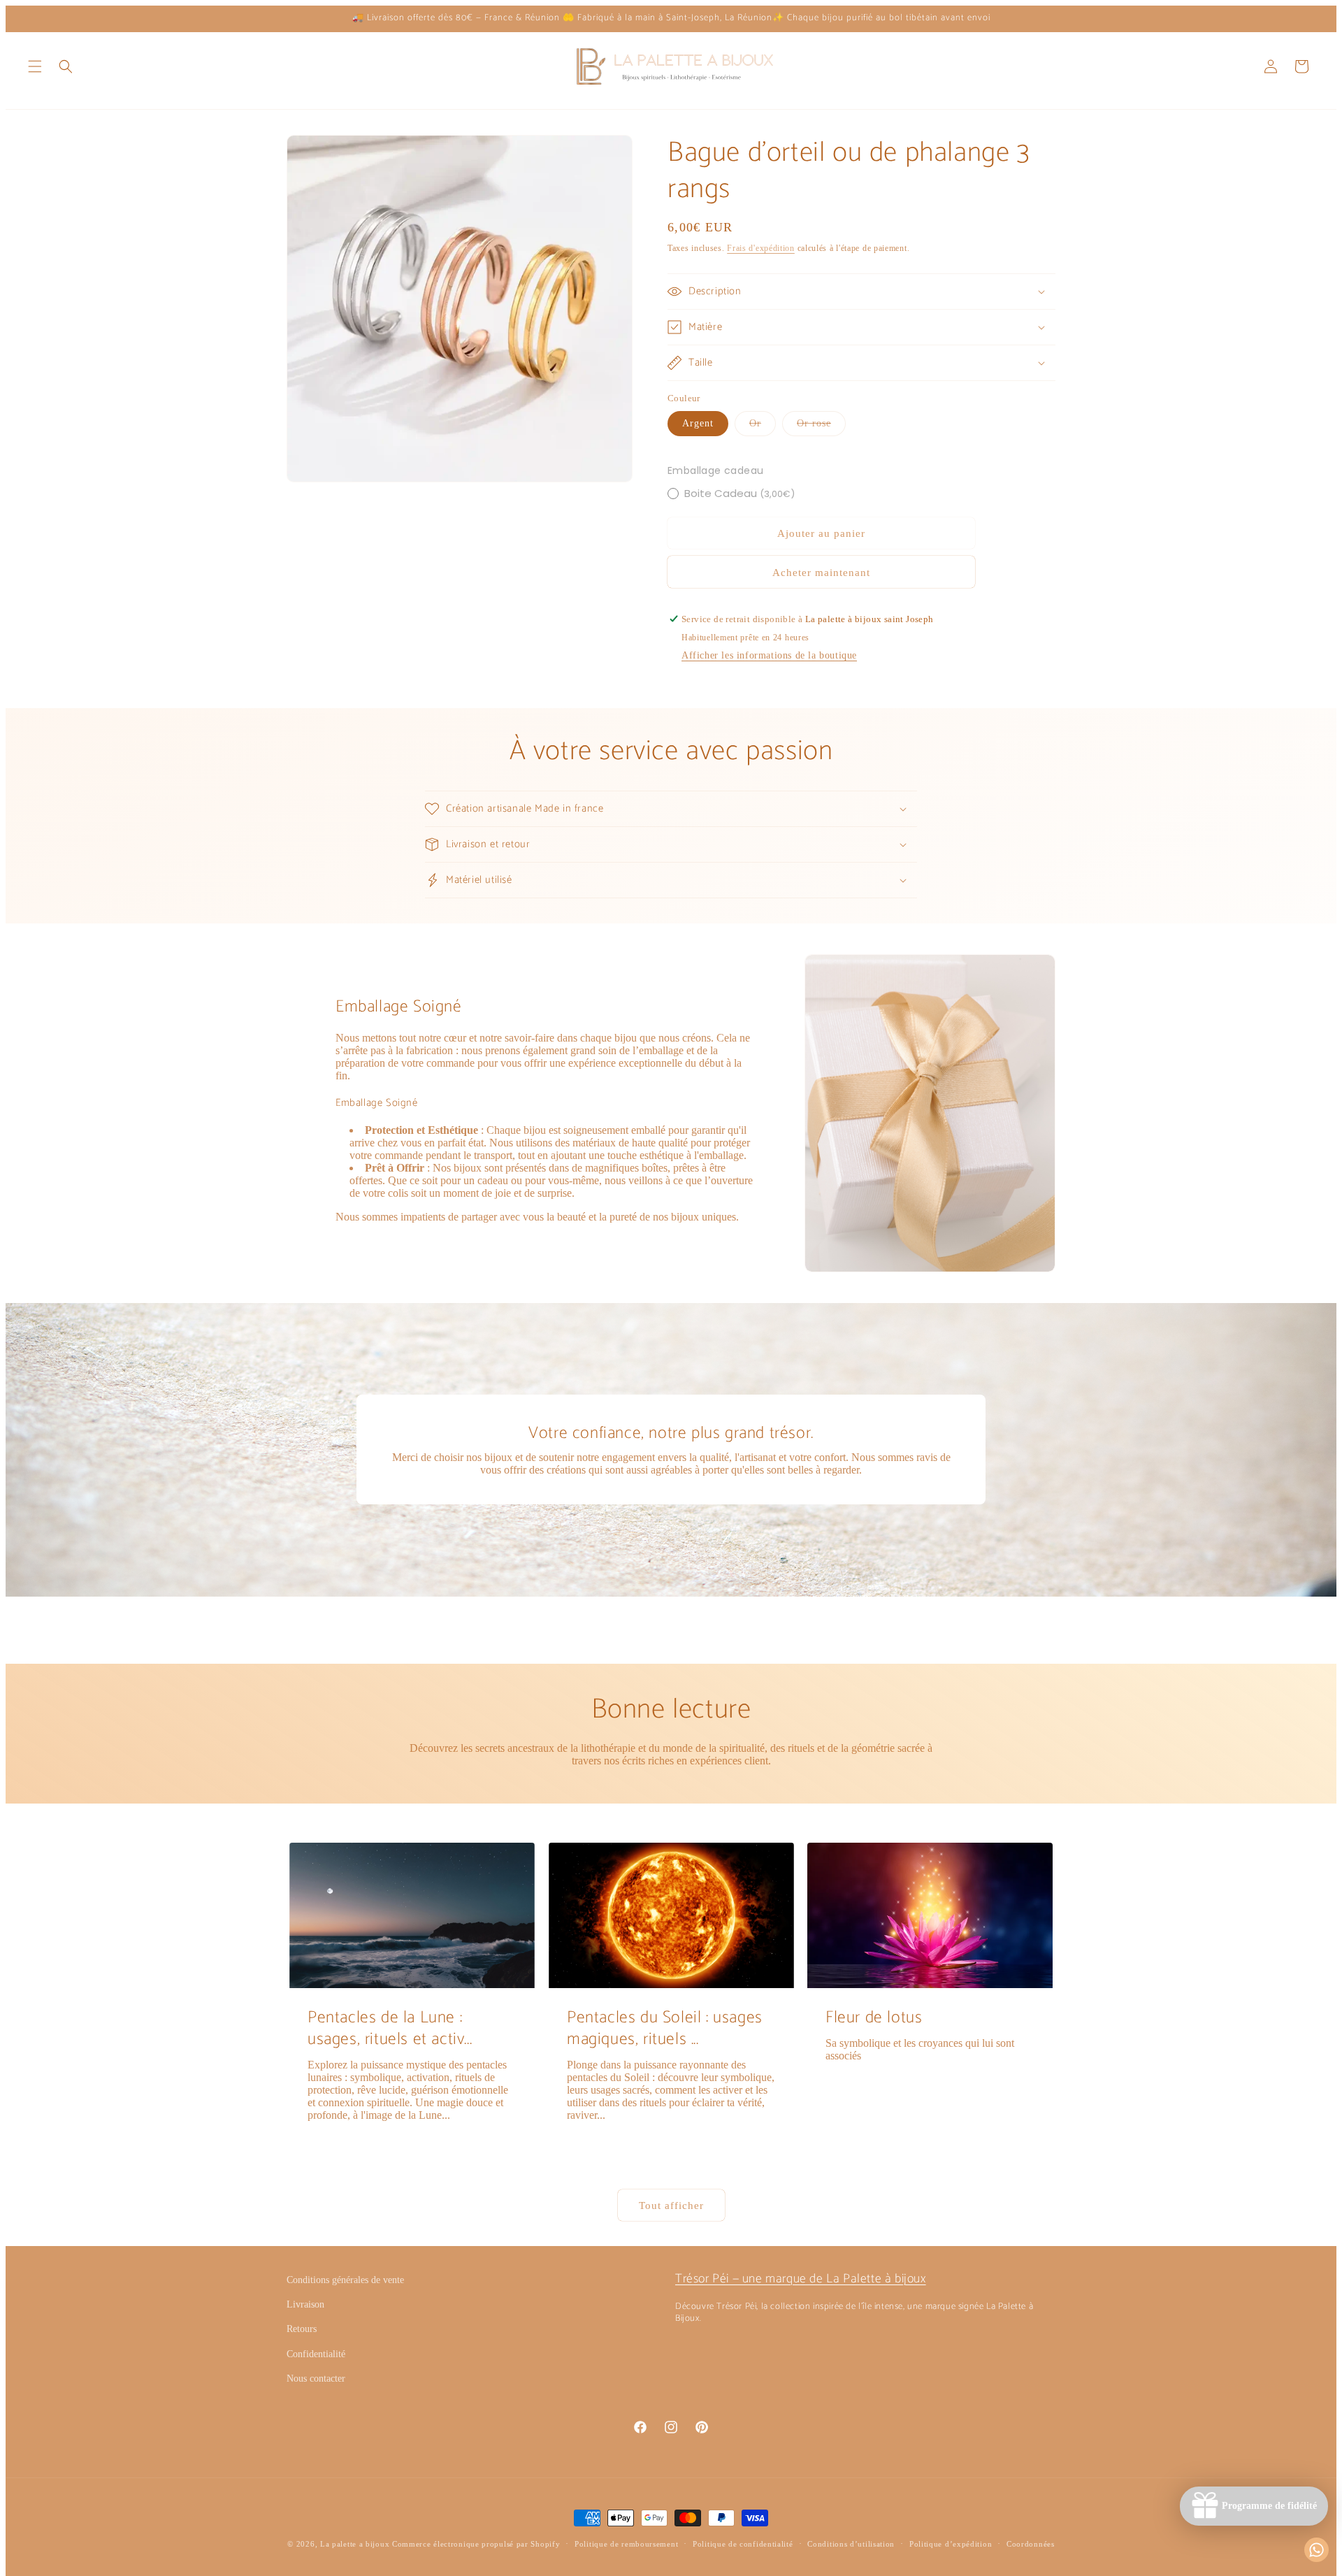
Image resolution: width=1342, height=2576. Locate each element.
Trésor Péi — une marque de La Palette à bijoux (801, 2279)
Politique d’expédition (951, 2544)
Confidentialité (316, 2354)
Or (763, 427)
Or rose (821, 427)
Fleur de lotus (874, 2018)
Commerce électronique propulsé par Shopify (476, 2544)
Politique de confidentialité (743, 2544)
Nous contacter (316, 2379)
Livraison (305, 2304)
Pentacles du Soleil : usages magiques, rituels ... (665, 2029)
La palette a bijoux (355, 2544)
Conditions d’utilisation (851, 2544)
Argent (698, 423)
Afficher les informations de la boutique (769, 655)
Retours (302, 2329)
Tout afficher (671, 2206)
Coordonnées (1031, 2544)
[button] (35, 66)
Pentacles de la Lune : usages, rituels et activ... (390, 2029)
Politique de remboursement (626, 2544)
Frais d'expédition (761, 248)
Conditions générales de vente (345, 2280)
